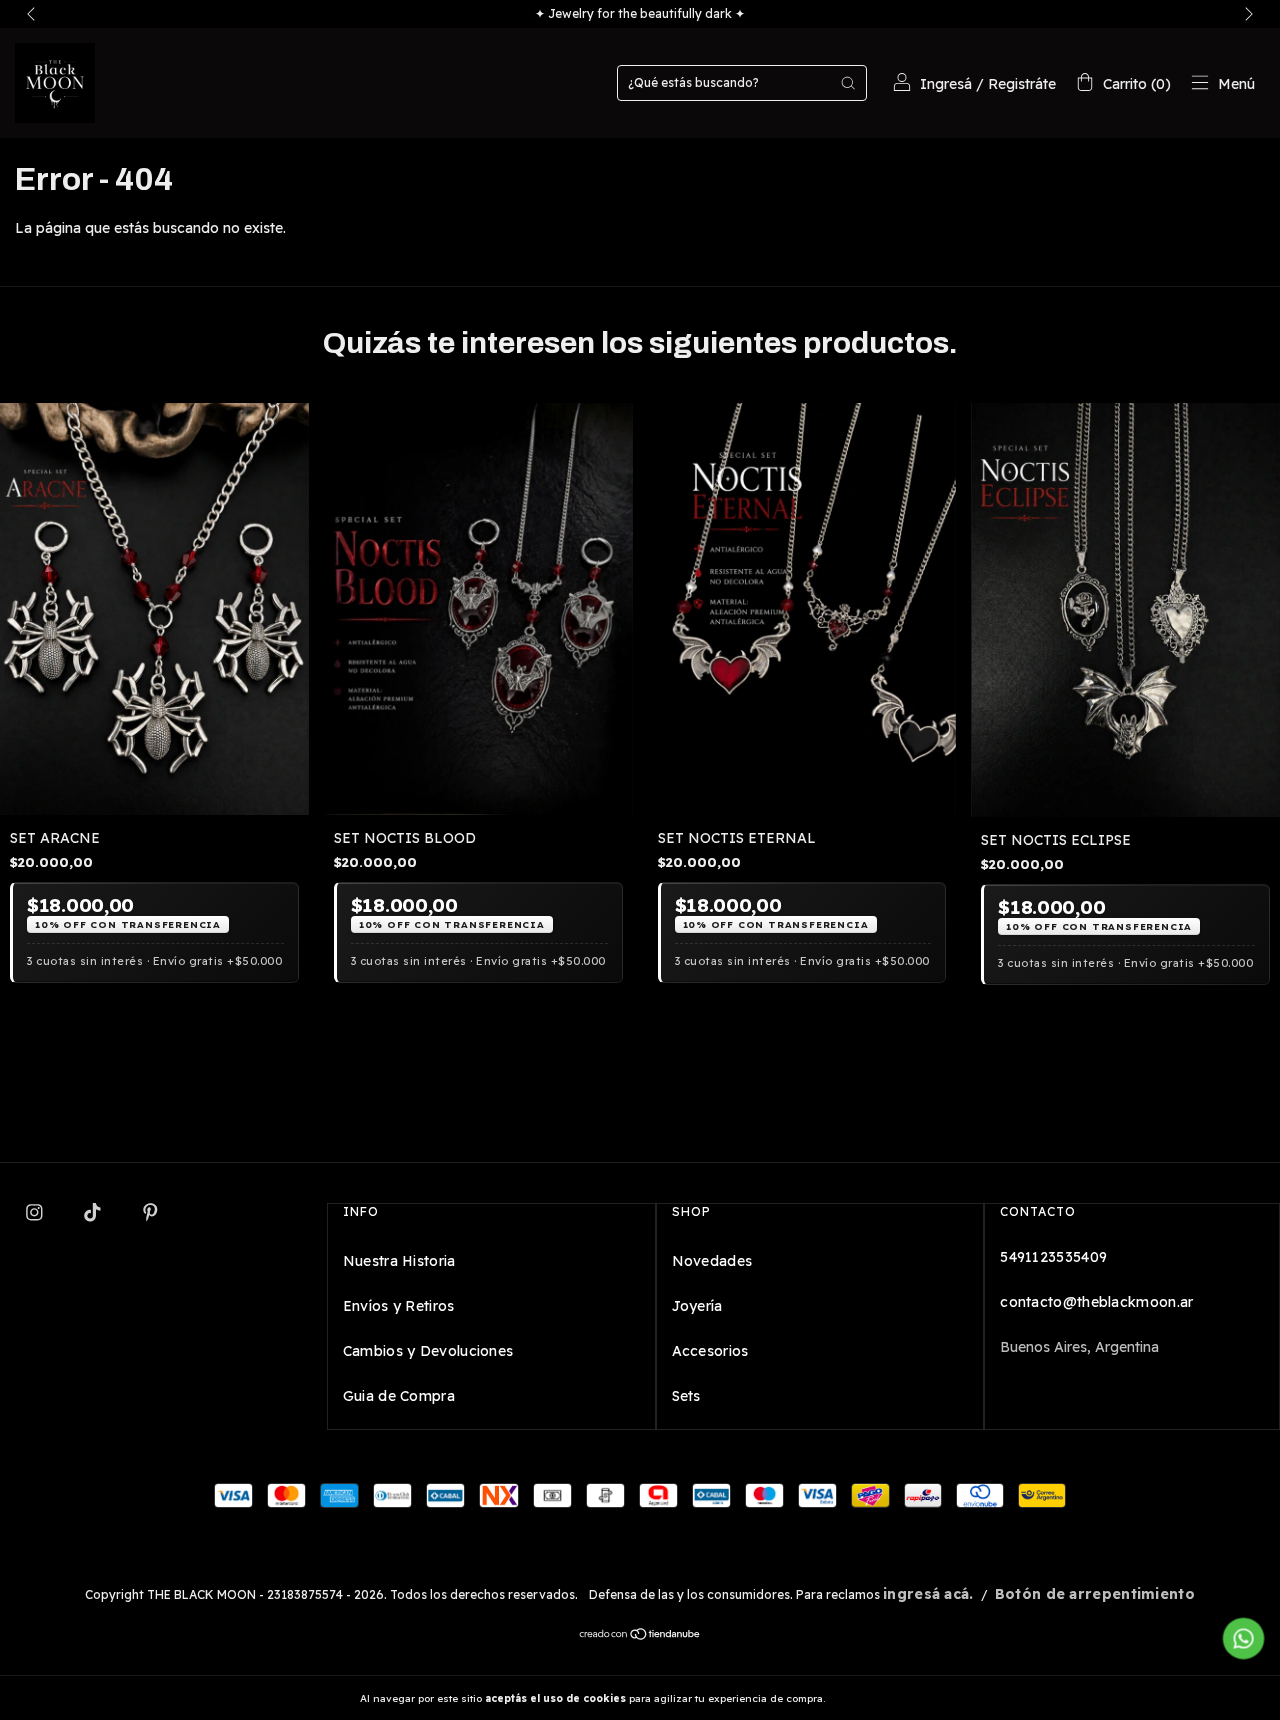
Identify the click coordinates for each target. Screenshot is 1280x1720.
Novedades (712, 1261)
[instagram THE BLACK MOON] (36, 1212)
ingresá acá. (928, 1594)
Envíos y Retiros (399, 1306)
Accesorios (710, 1351)
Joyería (697, 1306)
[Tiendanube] (640, 1636)
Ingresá (946, 84)
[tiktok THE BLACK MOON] (94, 1212)
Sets (686, 1396)
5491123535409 (1053, 1257)
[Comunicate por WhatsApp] (1243, 1638)
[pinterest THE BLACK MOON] (150, 1212)
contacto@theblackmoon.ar (1096, 1302)
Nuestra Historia (399, 1261)
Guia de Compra (399, 1396)
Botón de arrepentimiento (1095, 1594)
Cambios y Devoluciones (428, 1351)
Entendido (880, 1698)
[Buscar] (848, 83)
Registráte (1022, 84)
